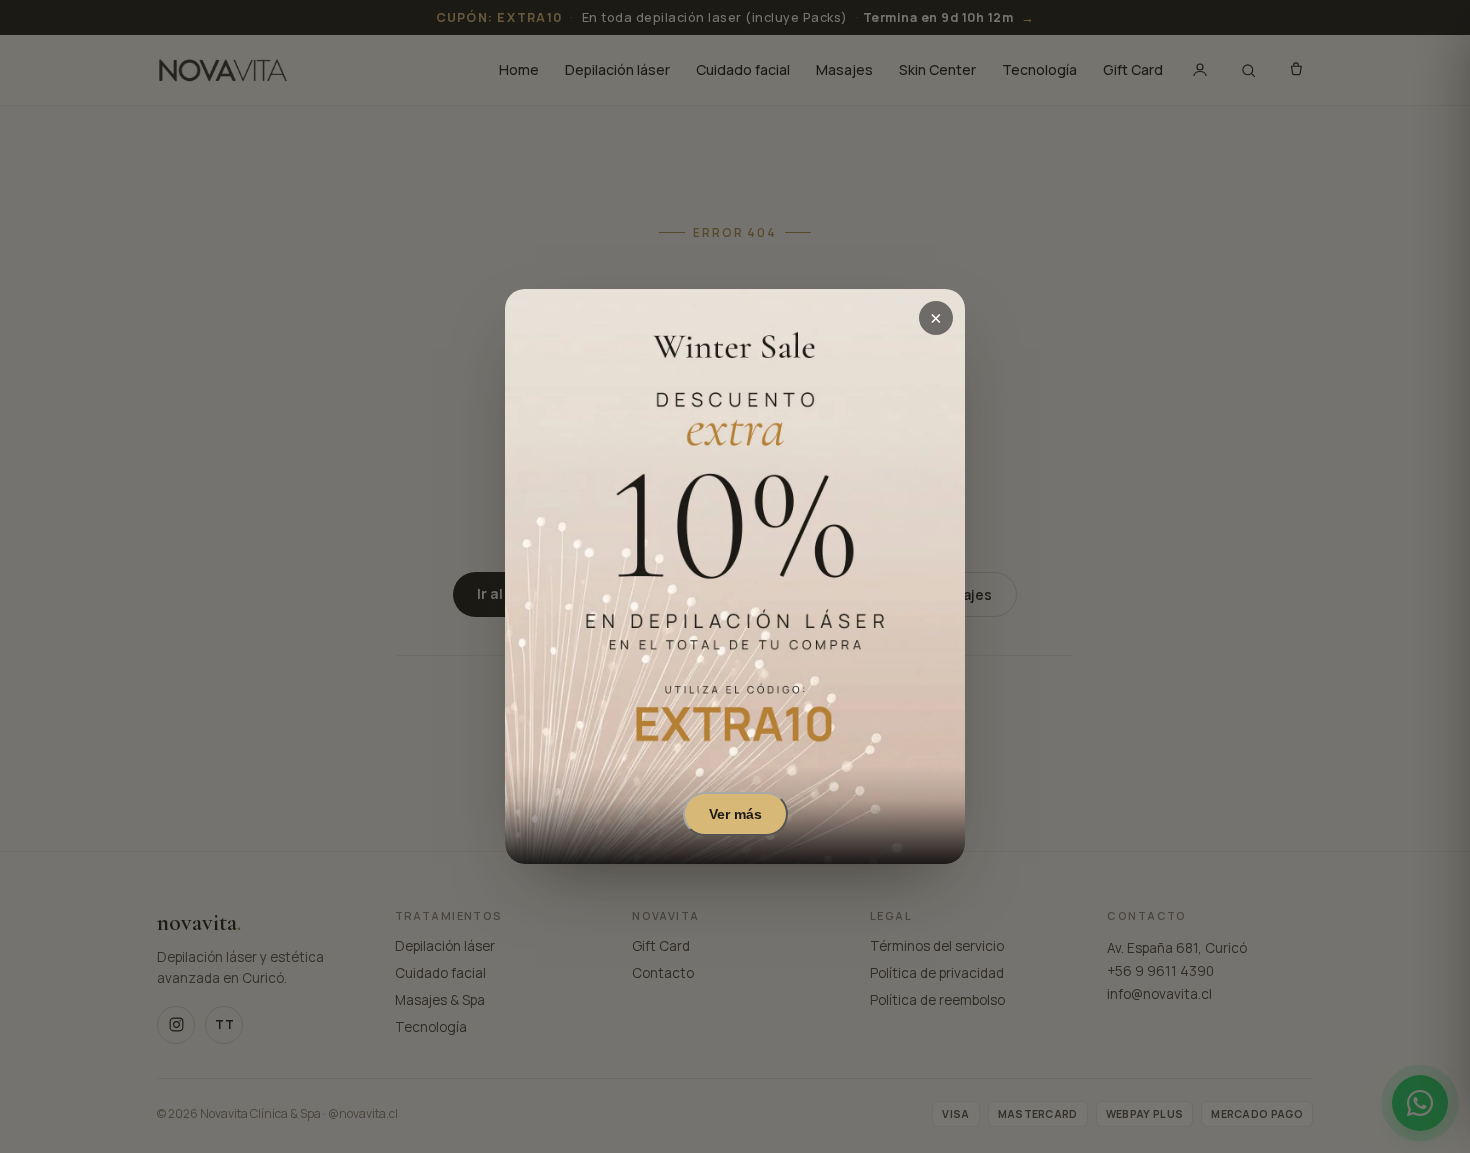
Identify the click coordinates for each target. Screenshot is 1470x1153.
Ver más (735, 814)
